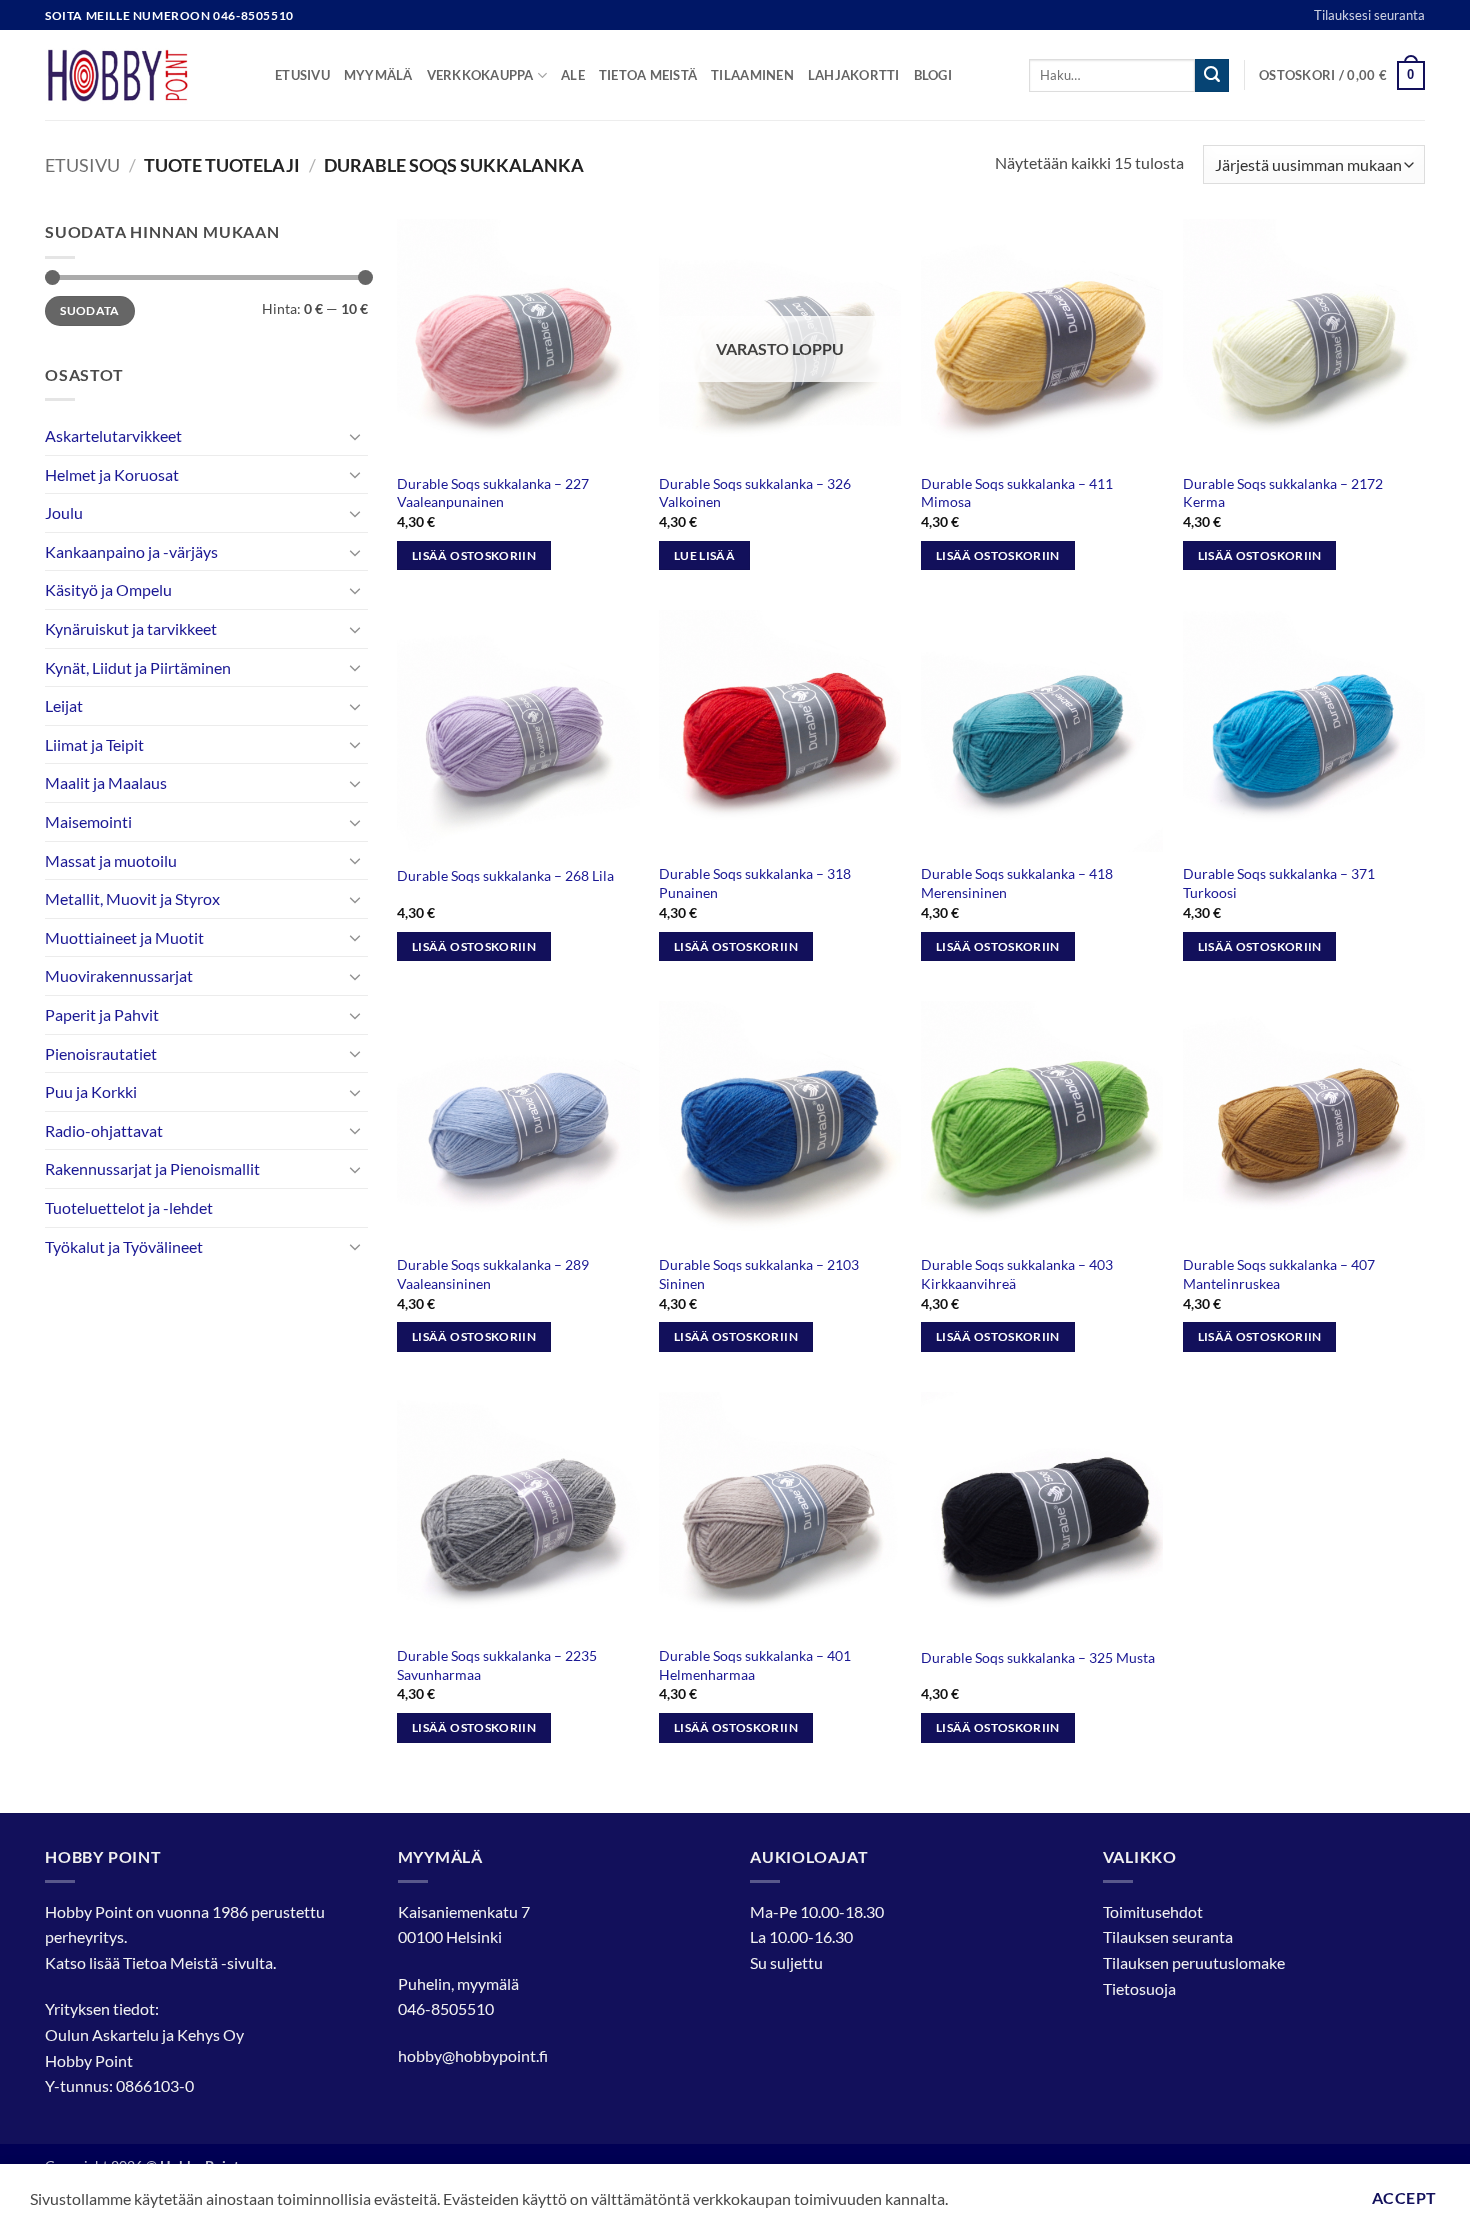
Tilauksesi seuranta (1369, 15)
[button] (1342, 76)
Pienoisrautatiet (101, 1053)
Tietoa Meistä (170, 1962)
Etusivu (302, 75)
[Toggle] (356, 436)
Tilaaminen (752, 75)
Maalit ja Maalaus (106, 782)
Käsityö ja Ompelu (108, 589)
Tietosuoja (1139, 1988)
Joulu (64, 512)
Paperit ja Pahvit (102, 1014)
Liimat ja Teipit (94, 744)
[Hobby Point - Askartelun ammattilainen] (145, 75)
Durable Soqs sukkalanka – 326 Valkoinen (755, 493)
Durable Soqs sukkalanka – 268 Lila (505, 875)
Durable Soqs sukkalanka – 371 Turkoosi (1279, 883)
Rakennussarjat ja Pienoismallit (152, 1168)
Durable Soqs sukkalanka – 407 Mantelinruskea (1279, 1274)
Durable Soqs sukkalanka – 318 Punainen (755, 883)
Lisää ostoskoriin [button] (474, 555)
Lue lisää (704, 555)
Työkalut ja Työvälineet (124, 1246)
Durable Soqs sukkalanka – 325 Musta (1038, 1657)
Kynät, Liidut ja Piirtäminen (138, 667)
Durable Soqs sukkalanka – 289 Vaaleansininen (493, 1274)
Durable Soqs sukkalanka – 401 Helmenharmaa (755, 1665)
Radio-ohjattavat (104, 1130)
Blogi (933, 75)
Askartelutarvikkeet (113, 435)
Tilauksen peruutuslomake (1194, 1962)
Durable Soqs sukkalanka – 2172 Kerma (1283, 493)
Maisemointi (88, 821)
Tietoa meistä (648, 75)
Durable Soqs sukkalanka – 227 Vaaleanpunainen (493, 493)
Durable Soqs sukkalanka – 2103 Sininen (759, 1274)
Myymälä (378, 75)
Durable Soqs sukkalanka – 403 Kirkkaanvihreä (1017, 1274)
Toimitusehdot (1153, 1911)
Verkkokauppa (480, 75)
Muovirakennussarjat (119, 975)
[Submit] (1212, 76)
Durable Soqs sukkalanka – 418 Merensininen (1017, 883)
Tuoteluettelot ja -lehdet (129, 1207)
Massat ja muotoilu (111, 860)
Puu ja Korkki (91, 1091)
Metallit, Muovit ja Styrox (132, 898)
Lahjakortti (854, 75)
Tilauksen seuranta (1168, 1936)
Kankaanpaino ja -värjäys (131, 551)
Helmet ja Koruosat (112, 474)
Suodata (90, 310)
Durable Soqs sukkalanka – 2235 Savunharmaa (497, 1665)
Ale (573, 75)
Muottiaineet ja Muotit (124, 937)
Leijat (64, 705)
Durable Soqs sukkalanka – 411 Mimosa (1017, 493)
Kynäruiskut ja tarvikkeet (131, 628)
